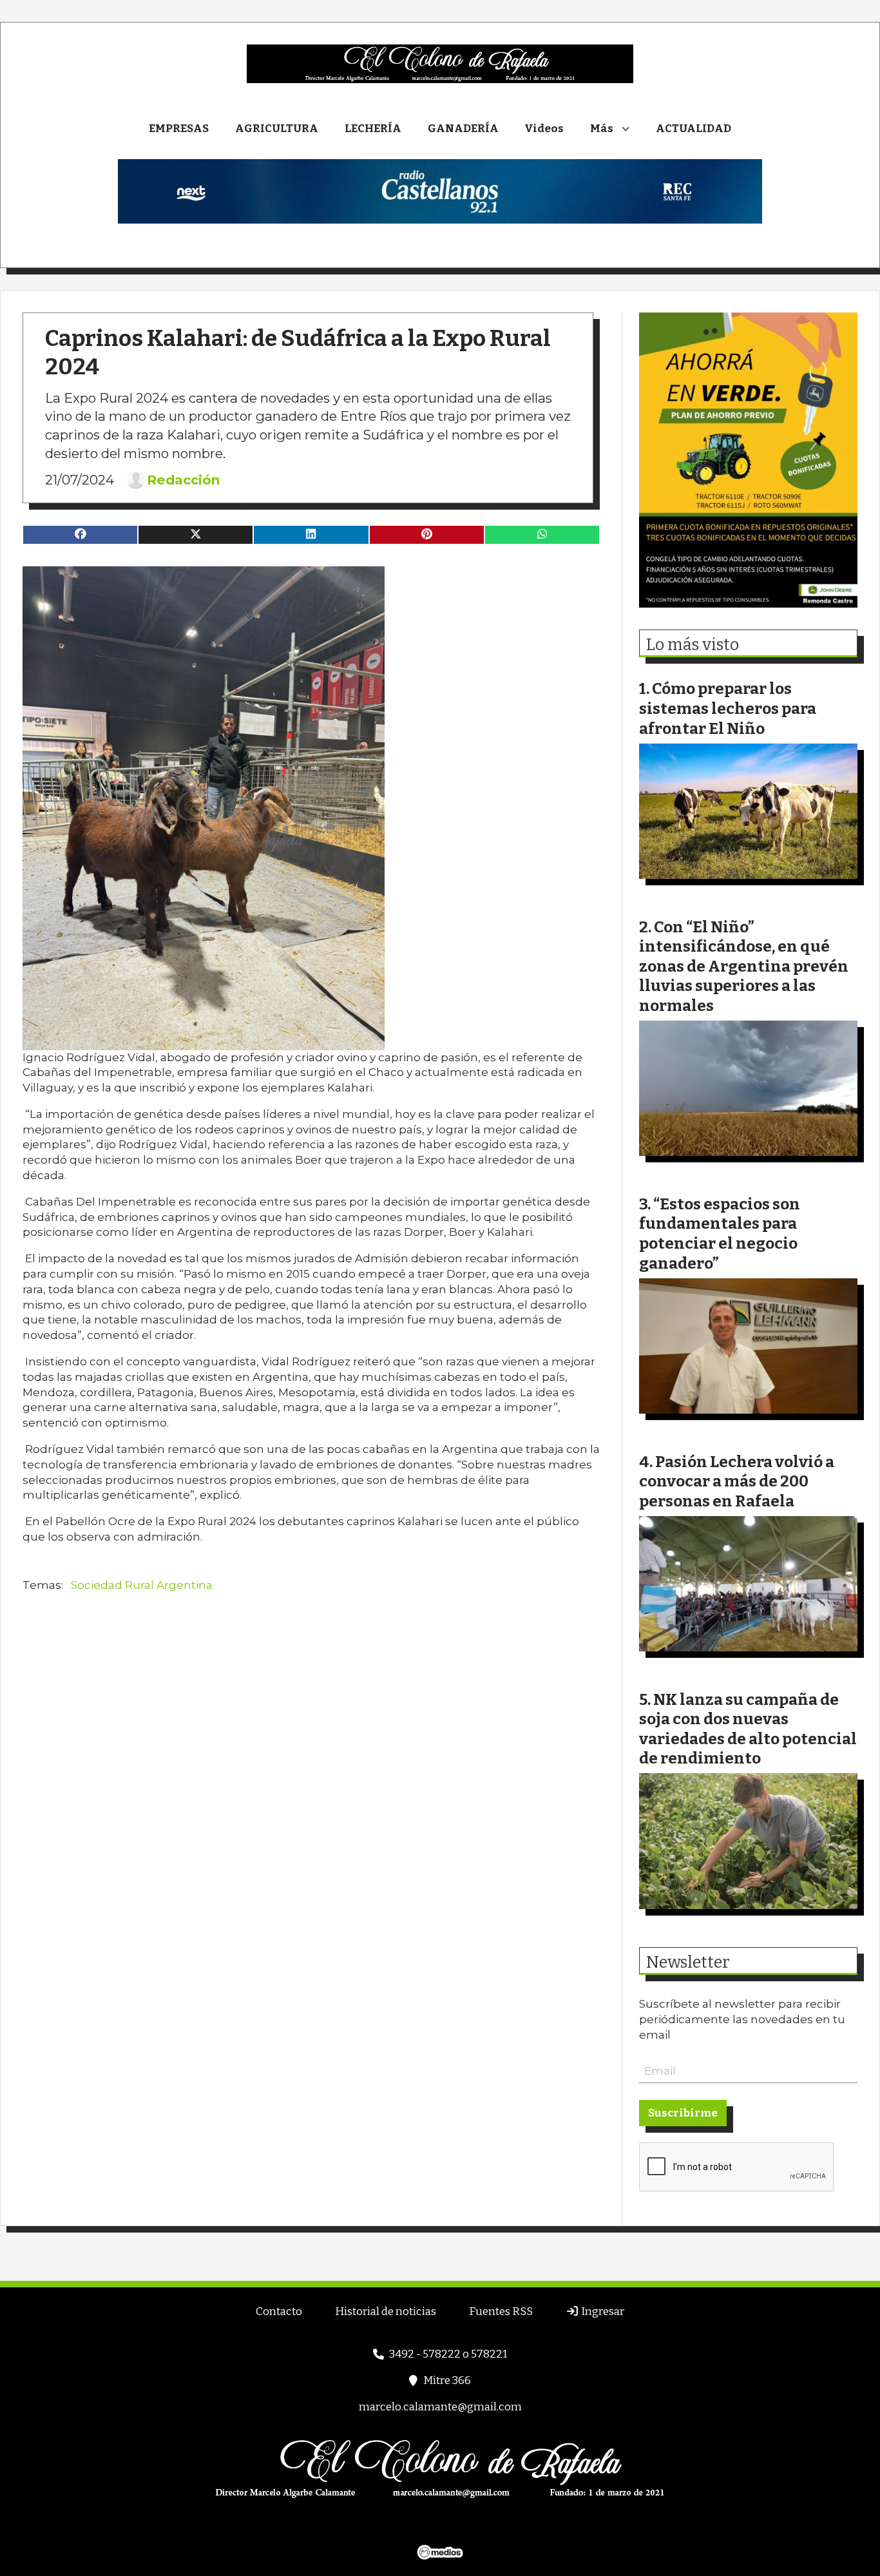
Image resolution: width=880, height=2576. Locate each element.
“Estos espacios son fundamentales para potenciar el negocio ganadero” (720, 1234)
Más (602, 129)
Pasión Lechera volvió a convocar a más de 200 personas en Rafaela (737, 1481)
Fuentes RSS (501, 2312)
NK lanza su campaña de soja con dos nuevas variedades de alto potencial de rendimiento (748, 1729)
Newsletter (688, 1963)
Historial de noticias (386, 2312)
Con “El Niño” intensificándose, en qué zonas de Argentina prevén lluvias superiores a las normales (744, 966)
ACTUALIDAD (693, 129)
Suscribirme (683, 2113)
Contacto (279, 2312)
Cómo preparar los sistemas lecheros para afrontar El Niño (728, 708)
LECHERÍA (373, 129)
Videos (544, 129)
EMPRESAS (179, 129)
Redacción (184, 480)
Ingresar (602, 2312)
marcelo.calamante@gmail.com (440, 2407)
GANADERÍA (463, 129)
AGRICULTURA (277, 129)
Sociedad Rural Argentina (142, 1585)
